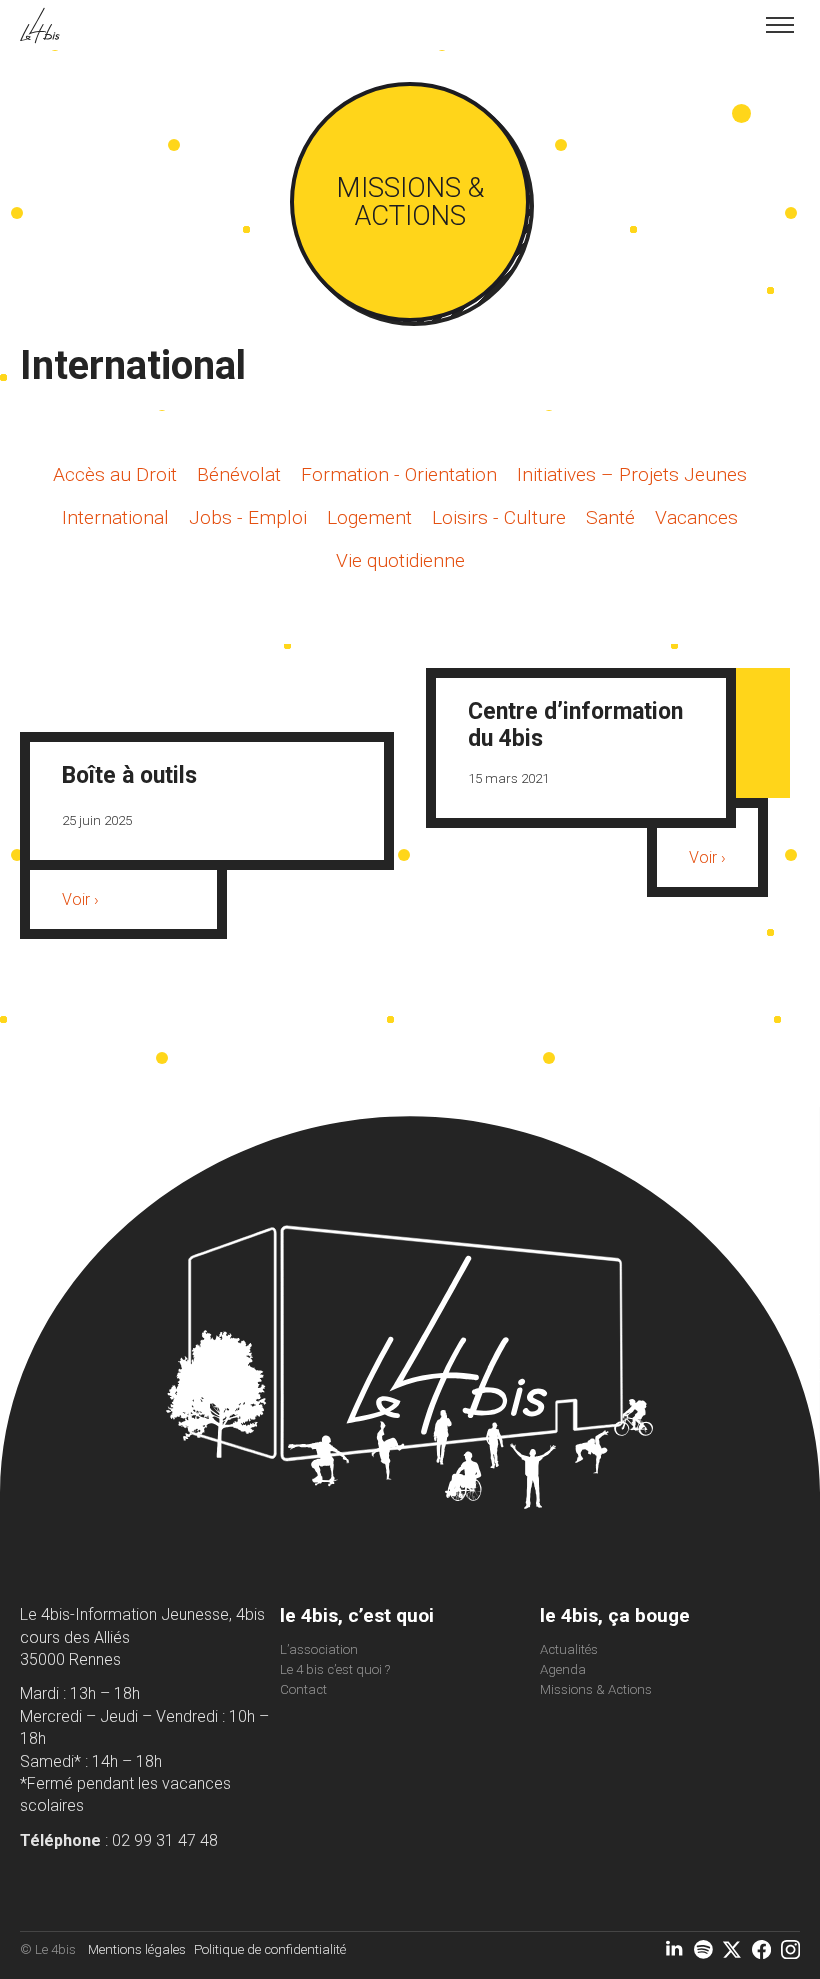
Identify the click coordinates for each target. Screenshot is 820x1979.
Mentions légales (137, 1949)
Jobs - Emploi (248, 517)
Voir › (80, 899)
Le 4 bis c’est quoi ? (335, 1669)
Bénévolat (239, 474)
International (115, 517)
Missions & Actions (596, 1689)
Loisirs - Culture (499, 517)
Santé (610, 517)
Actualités (569, 1649)
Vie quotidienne (400, 560)
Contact (303, 1689)
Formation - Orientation (399, 474)
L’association (319, 1649)
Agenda (563, 1669)
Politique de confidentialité (270, 1949)
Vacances (696, 517)
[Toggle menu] (780, 25)
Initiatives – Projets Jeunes (632, 474)
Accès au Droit (115, 474)
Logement (369, 517)
